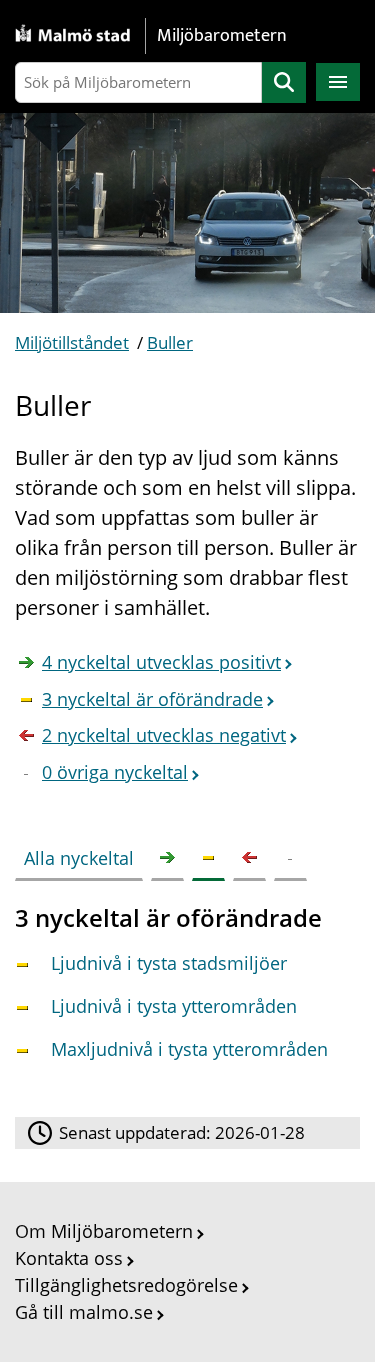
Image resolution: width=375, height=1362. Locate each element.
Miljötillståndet (72, 342)
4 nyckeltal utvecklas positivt (161, 662)
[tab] (83, 854)
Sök (284, 82)
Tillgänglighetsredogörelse (126, 1285)
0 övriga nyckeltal (115, 772)
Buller (170, 342)
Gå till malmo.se (84, 1312)
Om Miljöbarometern (104, 1231)
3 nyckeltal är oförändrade (152, 699)
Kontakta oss (69, 1258)
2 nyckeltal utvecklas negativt (164, 735)
